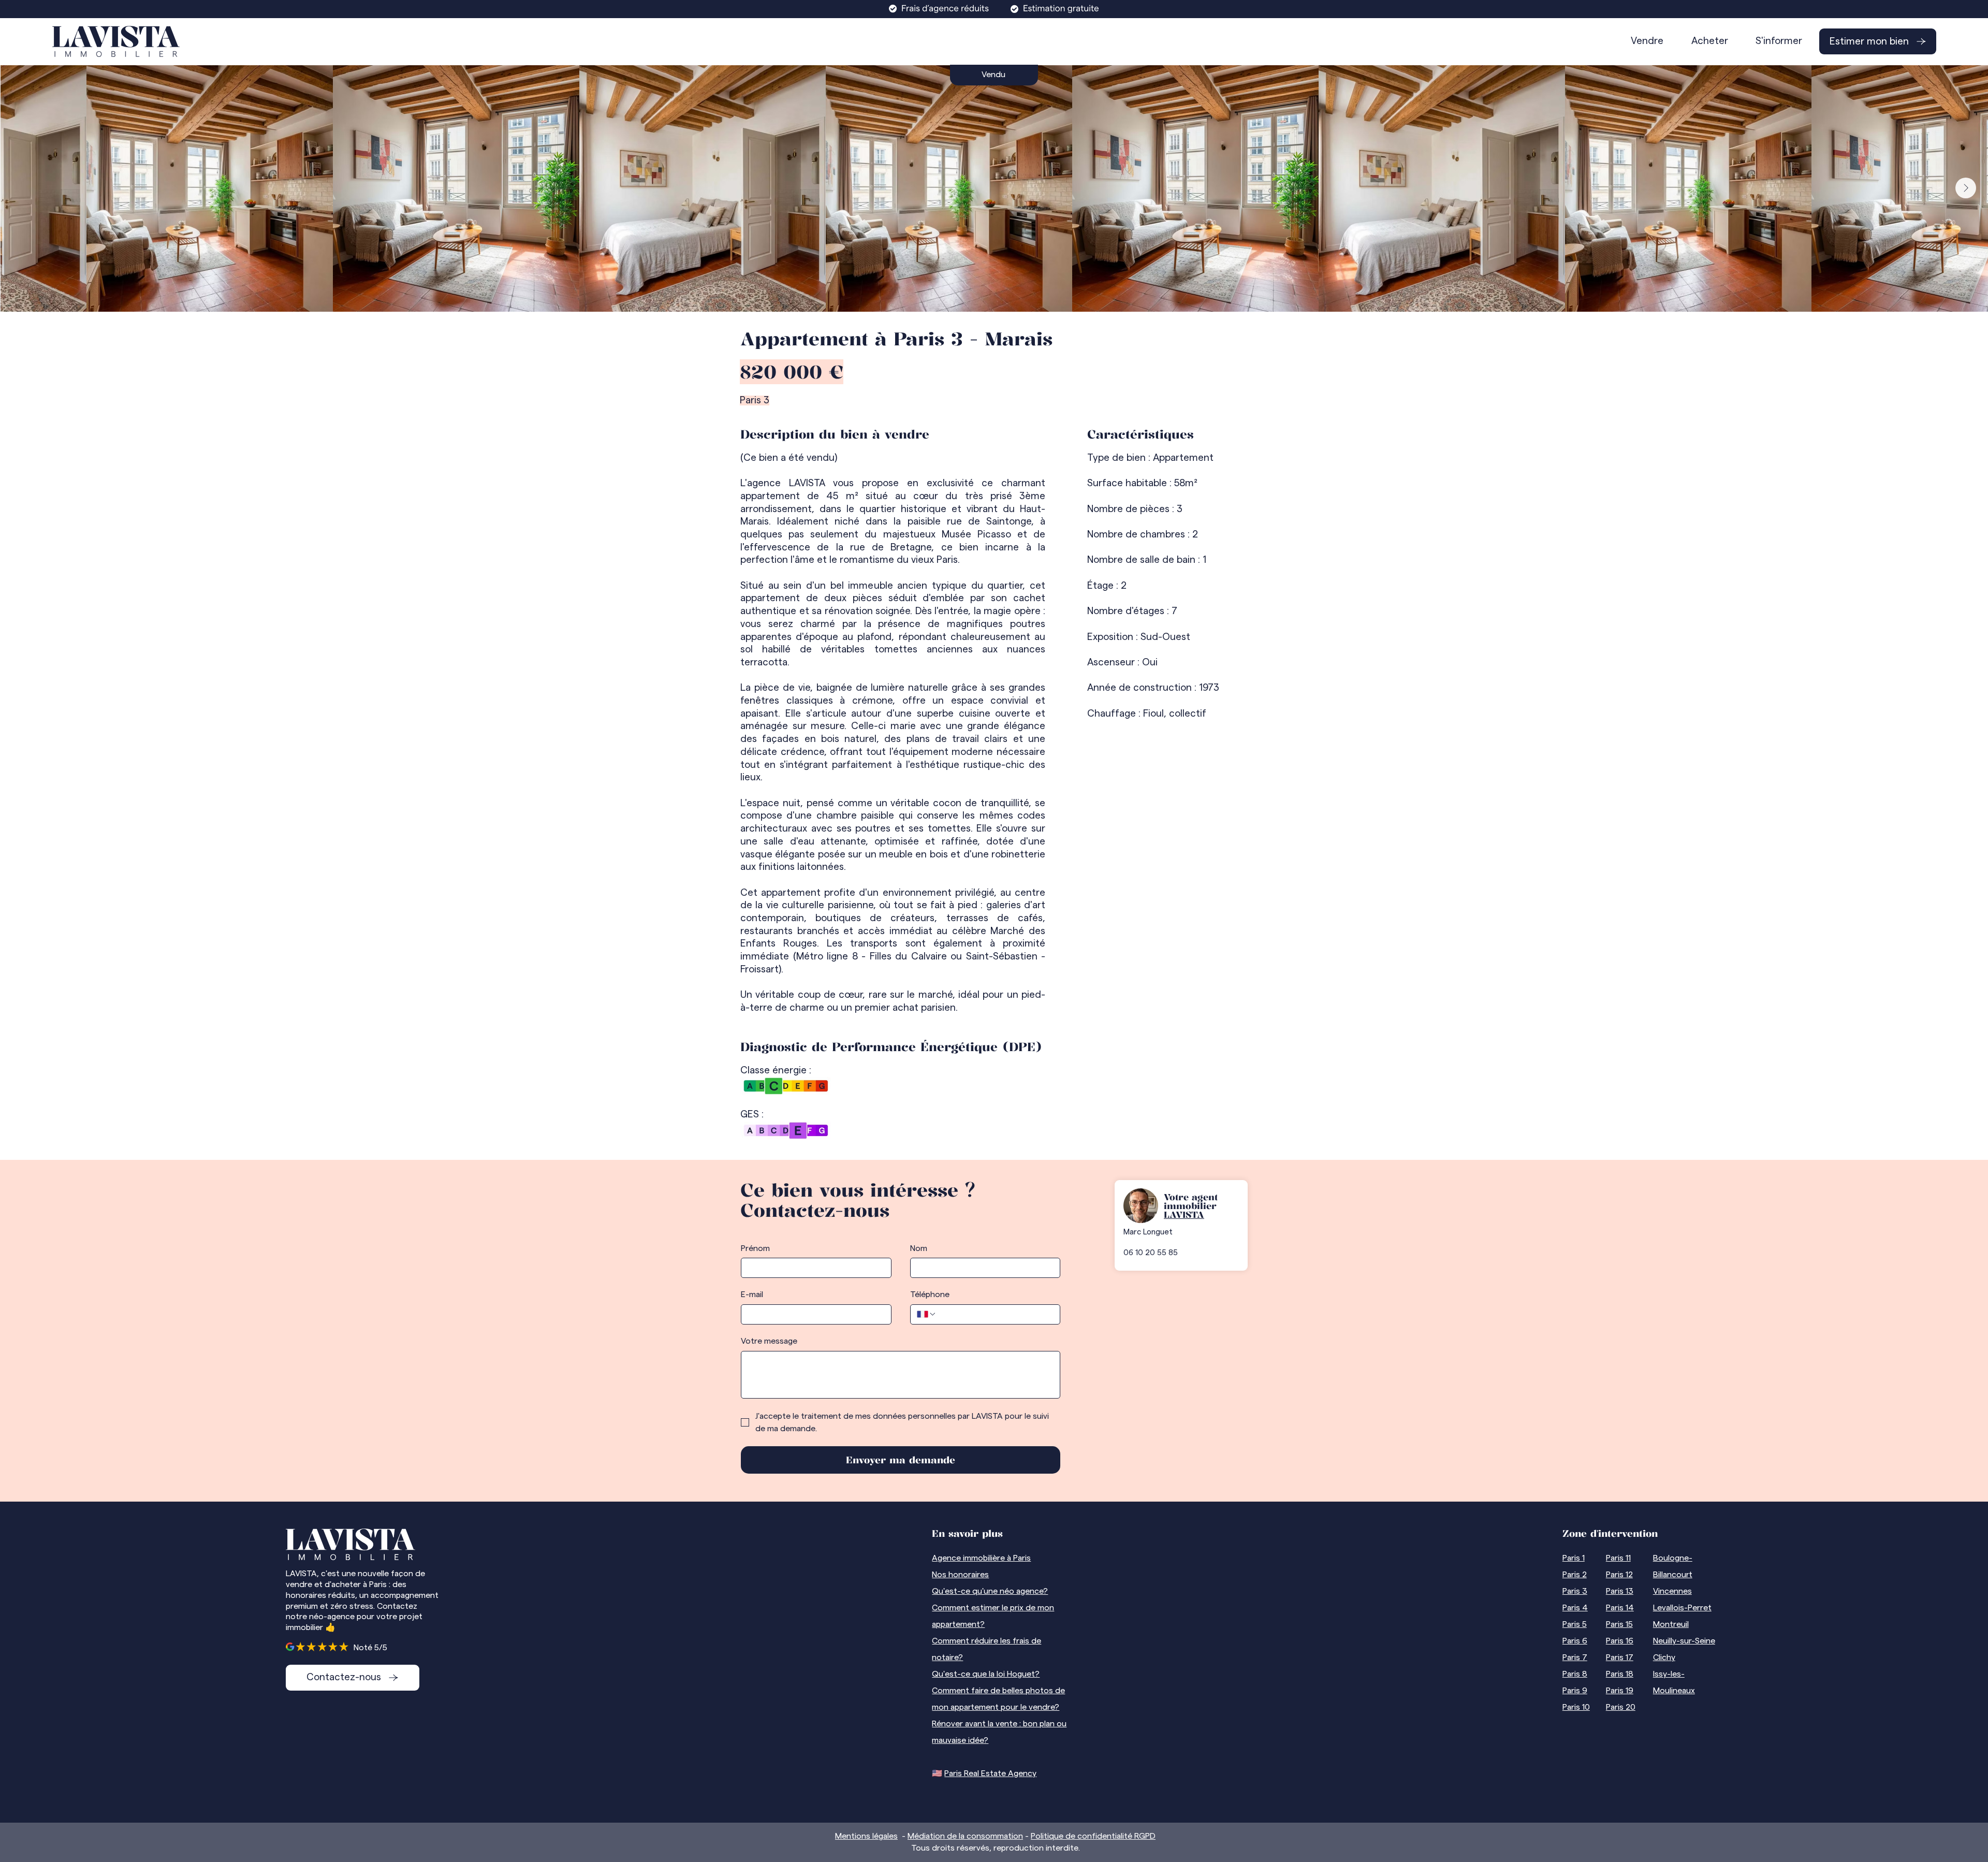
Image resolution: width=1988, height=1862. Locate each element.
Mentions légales (866, 1836)
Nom (919, 1248)
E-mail (752, 1294)
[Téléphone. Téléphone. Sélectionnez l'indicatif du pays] (927, 1314)
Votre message (769, 1341)
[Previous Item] (22, 188)
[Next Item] (1966, 188)
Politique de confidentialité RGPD (1093, 1836)
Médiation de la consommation (965, 1836)
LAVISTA (1184, 1214)
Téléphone (930, 1294)
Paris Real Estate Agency (990, 1773)
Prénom (755, 1248)
